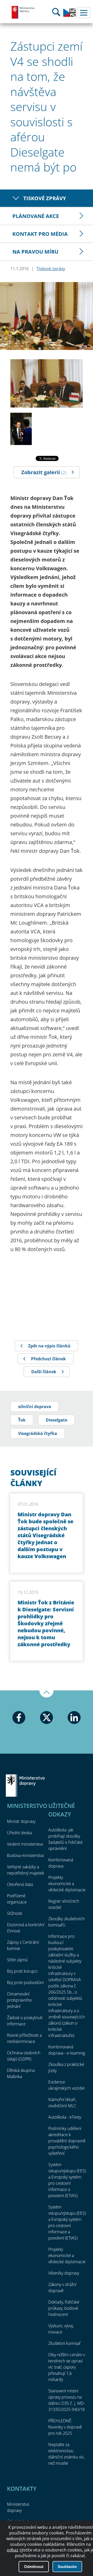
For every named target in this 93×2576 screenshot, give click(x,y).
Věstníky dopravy (64, 2273)
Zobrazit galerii (44, 472)
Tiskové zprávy (45, 198)
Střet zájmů (17, 1960)
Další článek (44, 1372)
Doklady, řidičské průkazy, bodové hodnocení (64, 2308)
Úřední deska (19, 1833)
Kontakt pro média (40, 234)
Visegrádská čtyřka (38, 1433)
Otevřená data (20, 1884)
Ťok (22, 1420)
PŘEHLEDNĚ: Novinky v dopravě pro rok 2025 (65, 2427)
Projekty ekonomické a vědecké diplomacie (67, 1884)
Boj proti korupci (22, 1971)
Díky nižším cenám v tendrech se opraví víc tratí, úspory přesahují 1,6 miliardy (67, 2367)
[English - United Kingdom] (69, 15)
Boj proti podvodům (25, 1982)
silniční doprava (35, 1407)
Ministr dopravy (21, 1821)
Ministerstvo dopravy (23, 12)
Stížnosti (15, 1913)
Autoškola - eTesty (65, 2117)
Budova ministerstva (25, 1855)
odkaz (13, 2550)
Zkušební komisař (64, 2343)
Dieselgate (56, 1420)
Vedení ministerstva (25, 1844)
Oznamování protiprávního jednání (19, 2000)
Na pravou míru (35, 252)
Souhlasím (67, 2567)
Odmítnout (34, 2567)
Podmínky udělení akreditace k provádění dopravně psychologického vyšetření (67, 2141)
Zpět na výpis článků (49, 1346)
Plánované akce (36, 216)
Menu (84, 13)
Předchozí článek (48, 1359)
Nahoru (47, 1694)
